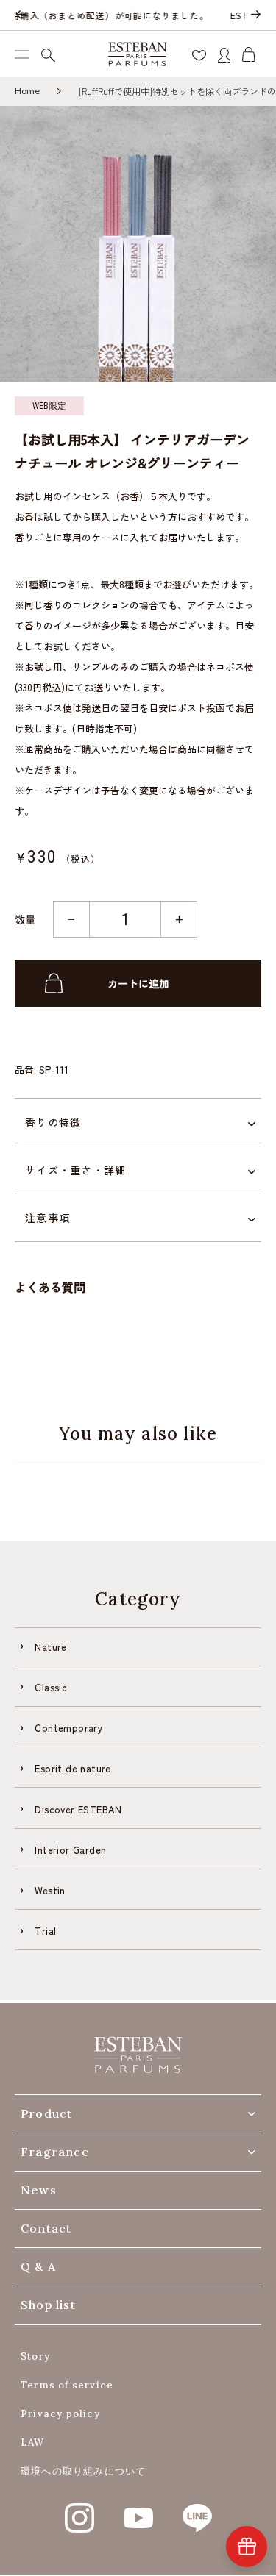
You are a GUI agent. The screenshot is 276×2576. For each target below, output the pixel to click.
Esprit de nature (72, 1768)
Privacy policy (60, 2414)
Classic (51, 1687)
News (39, 2190)
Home (27, 91)
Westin (50, 1890)
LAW (33, 2443)
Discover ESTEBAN (78, 1809)
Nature (50, 1647)
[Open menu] (22, 54)
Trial (45, 1931)
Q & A (38, 2266)
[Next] (255, 15)
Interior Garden (70, 1850)
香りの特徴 (53, 1122)
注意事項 (47, 1218)
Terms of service (67, 2385)
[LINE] (197, 2510)
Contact (46, 2228)
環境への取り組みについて (83, 2471)
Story (35, 2356)
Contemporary (68, 1728)
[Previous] (21, 15)
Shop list (48, 2305)
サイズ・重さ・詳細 (75, 1170)
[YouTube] (138, 2510)
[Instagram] (79, 2510)
